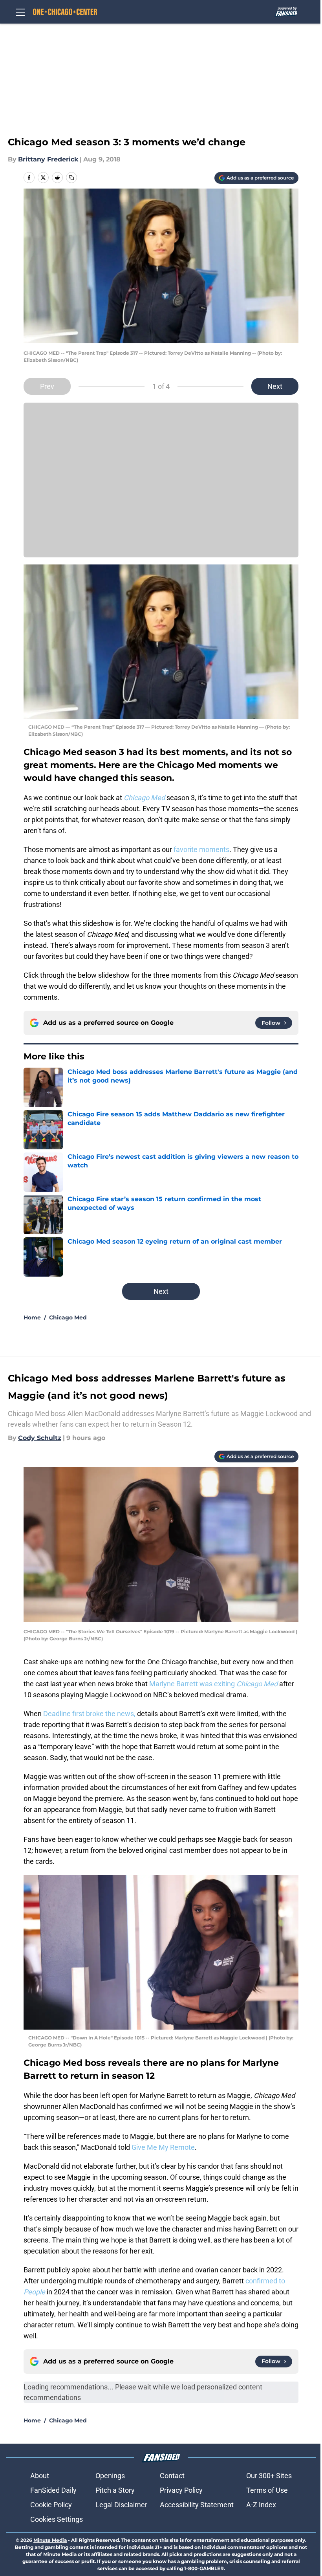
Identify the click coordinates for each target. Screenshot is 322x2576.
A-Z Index (261, 2505)
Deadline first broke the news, (89, 1714)
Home (32, 1317)
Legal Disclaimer (121, 2505)
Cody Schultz (40, 1438)
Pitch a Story (115, 2490)
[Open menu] (20, 12)
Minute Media (50, 2540)
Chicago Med (68, 1317)
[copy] (71, 178)
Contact (172, 2476)
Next (275, 386)
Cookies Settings (57, 2519)
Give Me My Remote (163, 2147)
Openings (110, 2476)
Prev (47, 386)
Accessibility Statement (197, 2505)
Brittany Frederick (48, 159)
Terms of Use (267, 2490)
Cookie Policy (51, 2505)
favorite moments (201, 849)
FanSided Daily (53, 2490)
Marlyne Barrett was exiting (214, 1684)
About (40, 2476)
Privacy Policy (181, 2490)
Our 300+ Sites (269, 2476)
